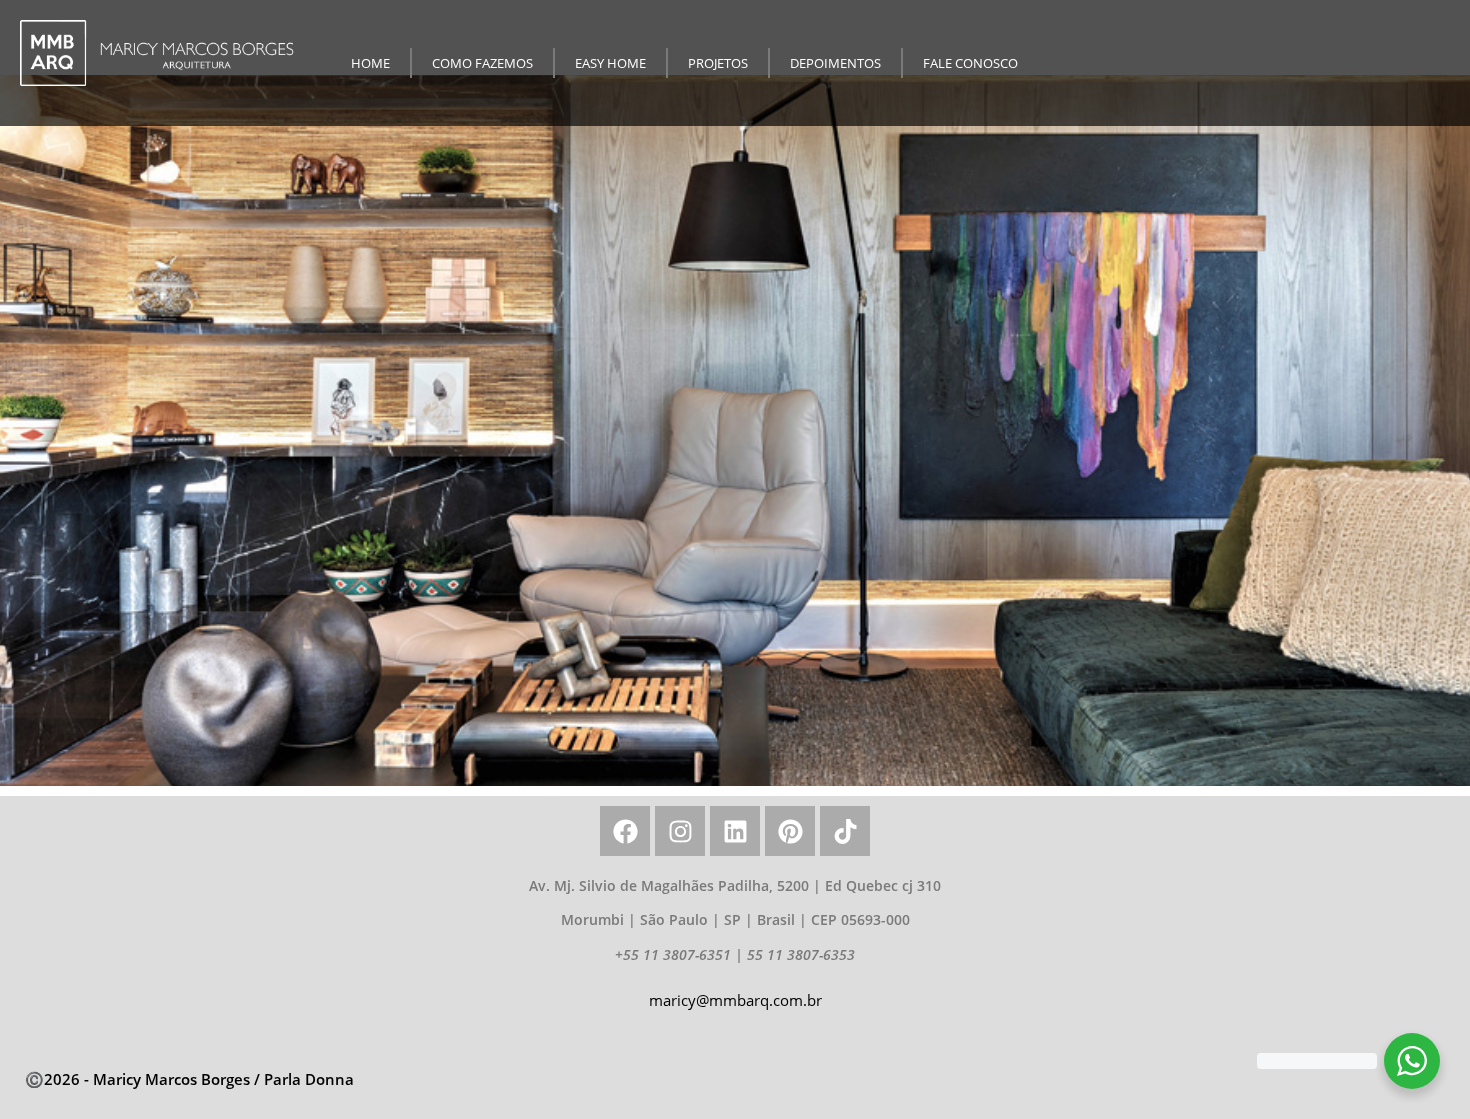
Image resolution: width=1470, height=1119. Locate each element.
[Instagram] (680, 831)
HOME (370, 63)
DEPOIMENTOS (835, 63)
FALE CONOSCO (970, 63)
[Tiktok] (845, 831)
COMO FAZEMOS (482, 63)
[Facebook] (625, 831)
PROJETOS (718, 63)
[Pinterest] (790, 831)
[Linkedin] (735, 831)
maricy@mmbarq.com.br (735, 1000)
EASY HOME (610, 63)
